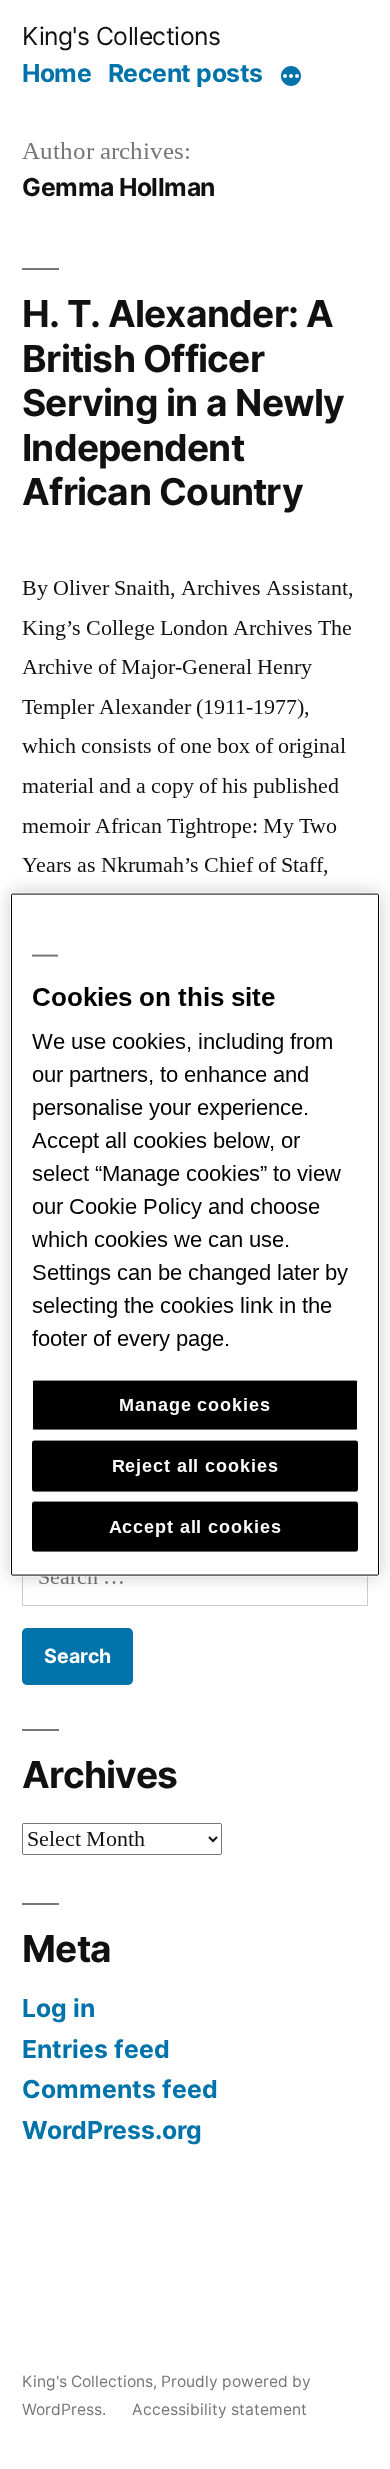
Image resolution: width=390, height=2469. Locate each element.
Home (56, 73)
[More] (291, 77)
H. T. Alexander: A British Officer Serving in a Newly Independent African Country (183, 402)
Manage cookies (194, 1405)
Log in (58, 2008)
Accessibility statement (219, 2409)
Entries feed (96, 2049)
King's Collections (121, 36)
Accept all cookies (195, 1526)
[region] (195, 1234)
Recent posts (185, 73)
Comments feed (120, 2089)
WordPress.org (112, 2130)
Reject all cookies (195, 1466)
